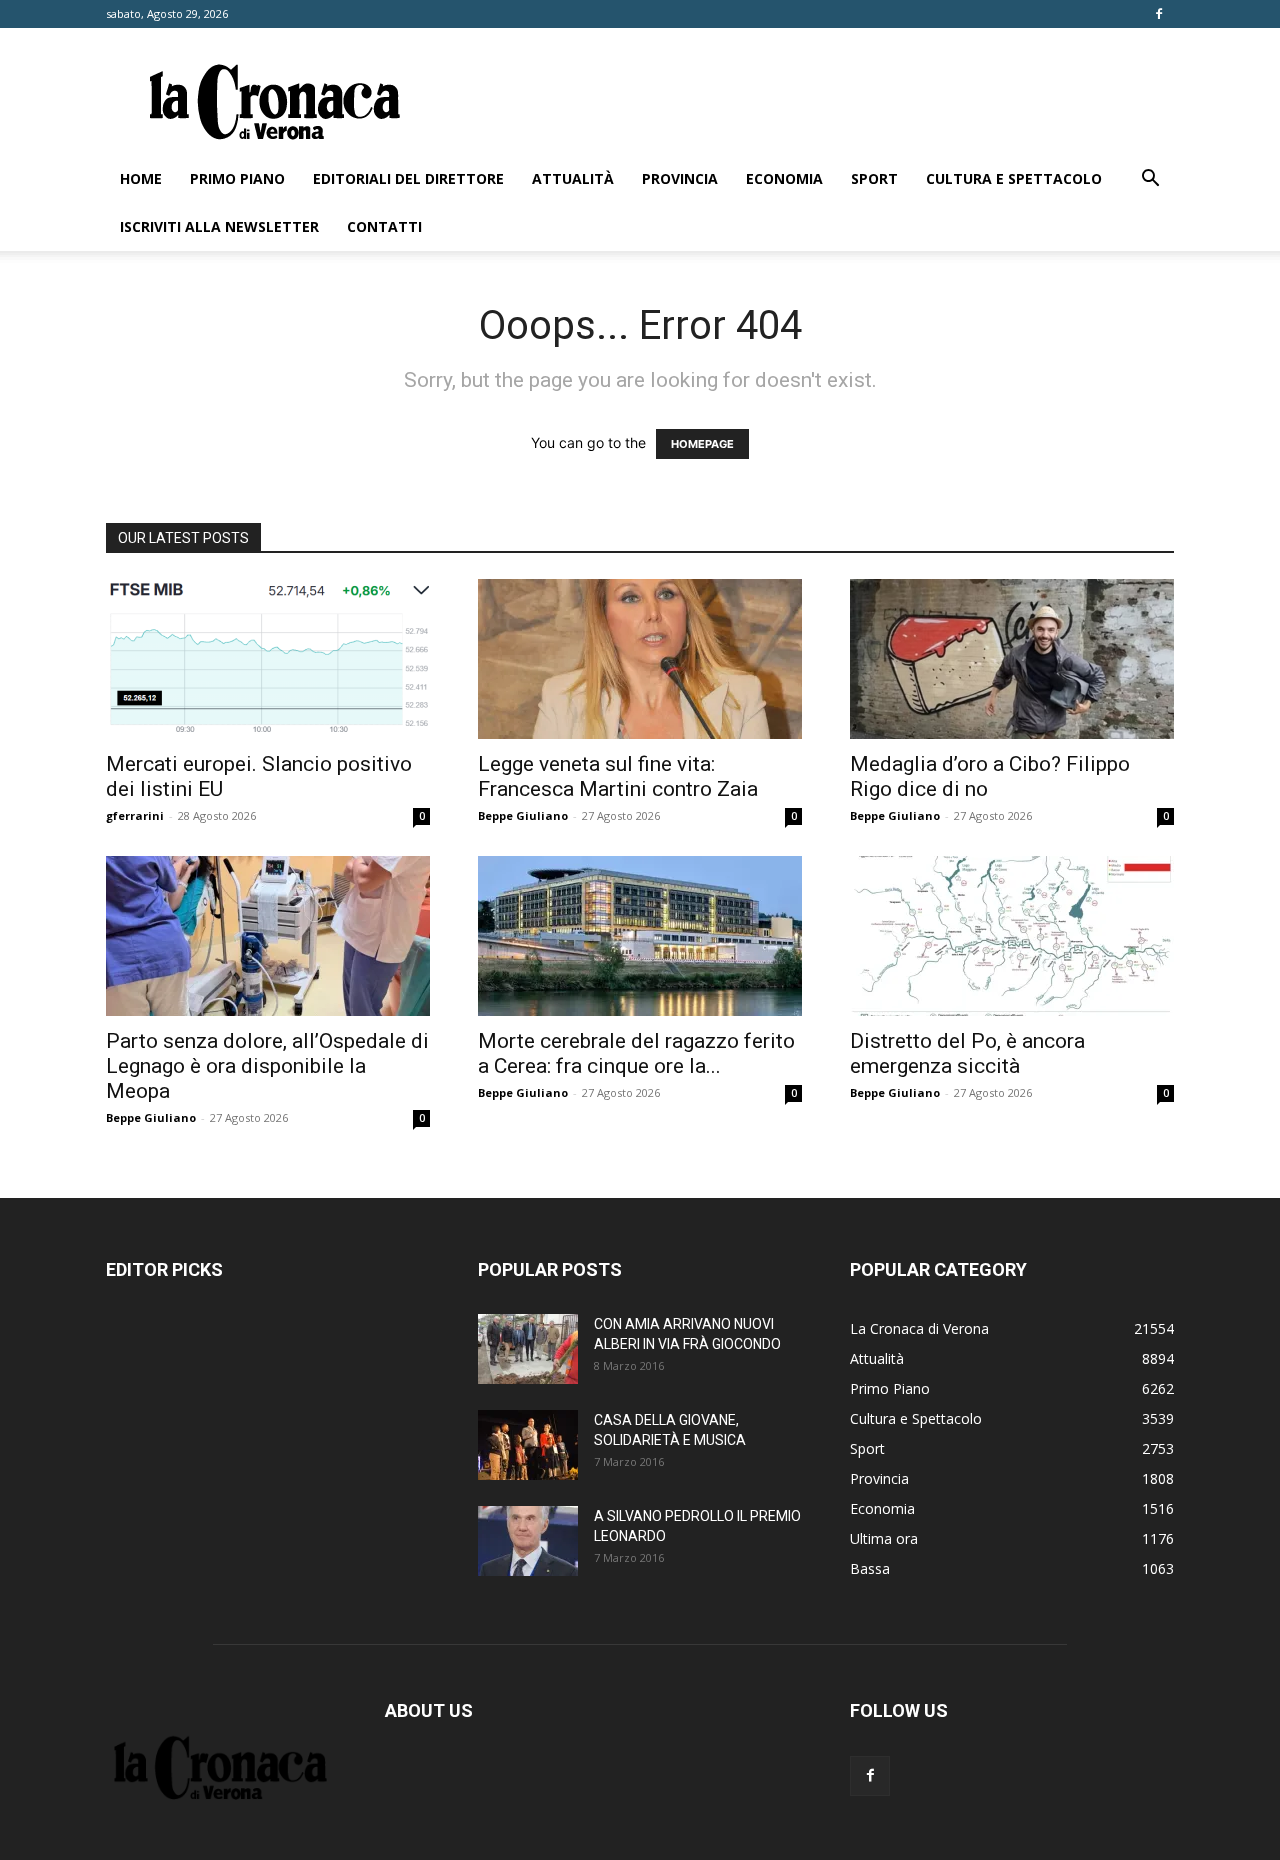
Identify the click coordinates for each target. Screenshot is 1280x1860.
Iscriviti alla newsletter (219, 226)
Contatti (384, 226)
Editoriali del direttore (408, 178)
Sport (874, 178)
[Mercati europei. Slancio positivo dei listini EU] (268, 659)
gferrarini (135, 815)
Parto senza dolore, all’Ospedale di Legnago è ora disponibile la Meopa (267, 1066)
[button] (1150, 180)
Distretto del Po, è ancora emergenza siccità (967, 1053)
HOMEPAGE (702, 444)
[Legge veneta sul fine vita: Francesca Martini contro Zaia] (640, 659)
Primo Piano (237, 178)
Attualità (573, 178)
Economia (784, 178)
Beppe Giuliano (523, 815)
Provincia (680, 178)
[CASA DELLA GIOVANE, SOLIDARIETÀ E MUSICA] (528, 1445)
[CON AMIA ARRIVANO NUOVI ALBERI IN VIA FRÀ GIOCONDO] (528, 1349)
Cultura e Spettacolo (1014, 178)
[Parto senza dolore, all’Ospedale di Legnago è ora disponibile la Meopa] (268, 936)
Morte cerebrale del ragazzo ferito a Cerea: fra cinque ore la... (636, 1053)
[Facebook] (1159, 14)
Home (141, 178)
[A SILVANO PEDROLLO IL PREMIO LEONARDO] (528, 1541)
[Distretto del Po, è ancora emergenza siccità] (1012, 936)
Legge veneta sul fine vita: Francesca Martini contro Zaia (618, 776)
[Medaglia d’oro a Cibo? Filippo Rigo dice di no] (1012, 659)
